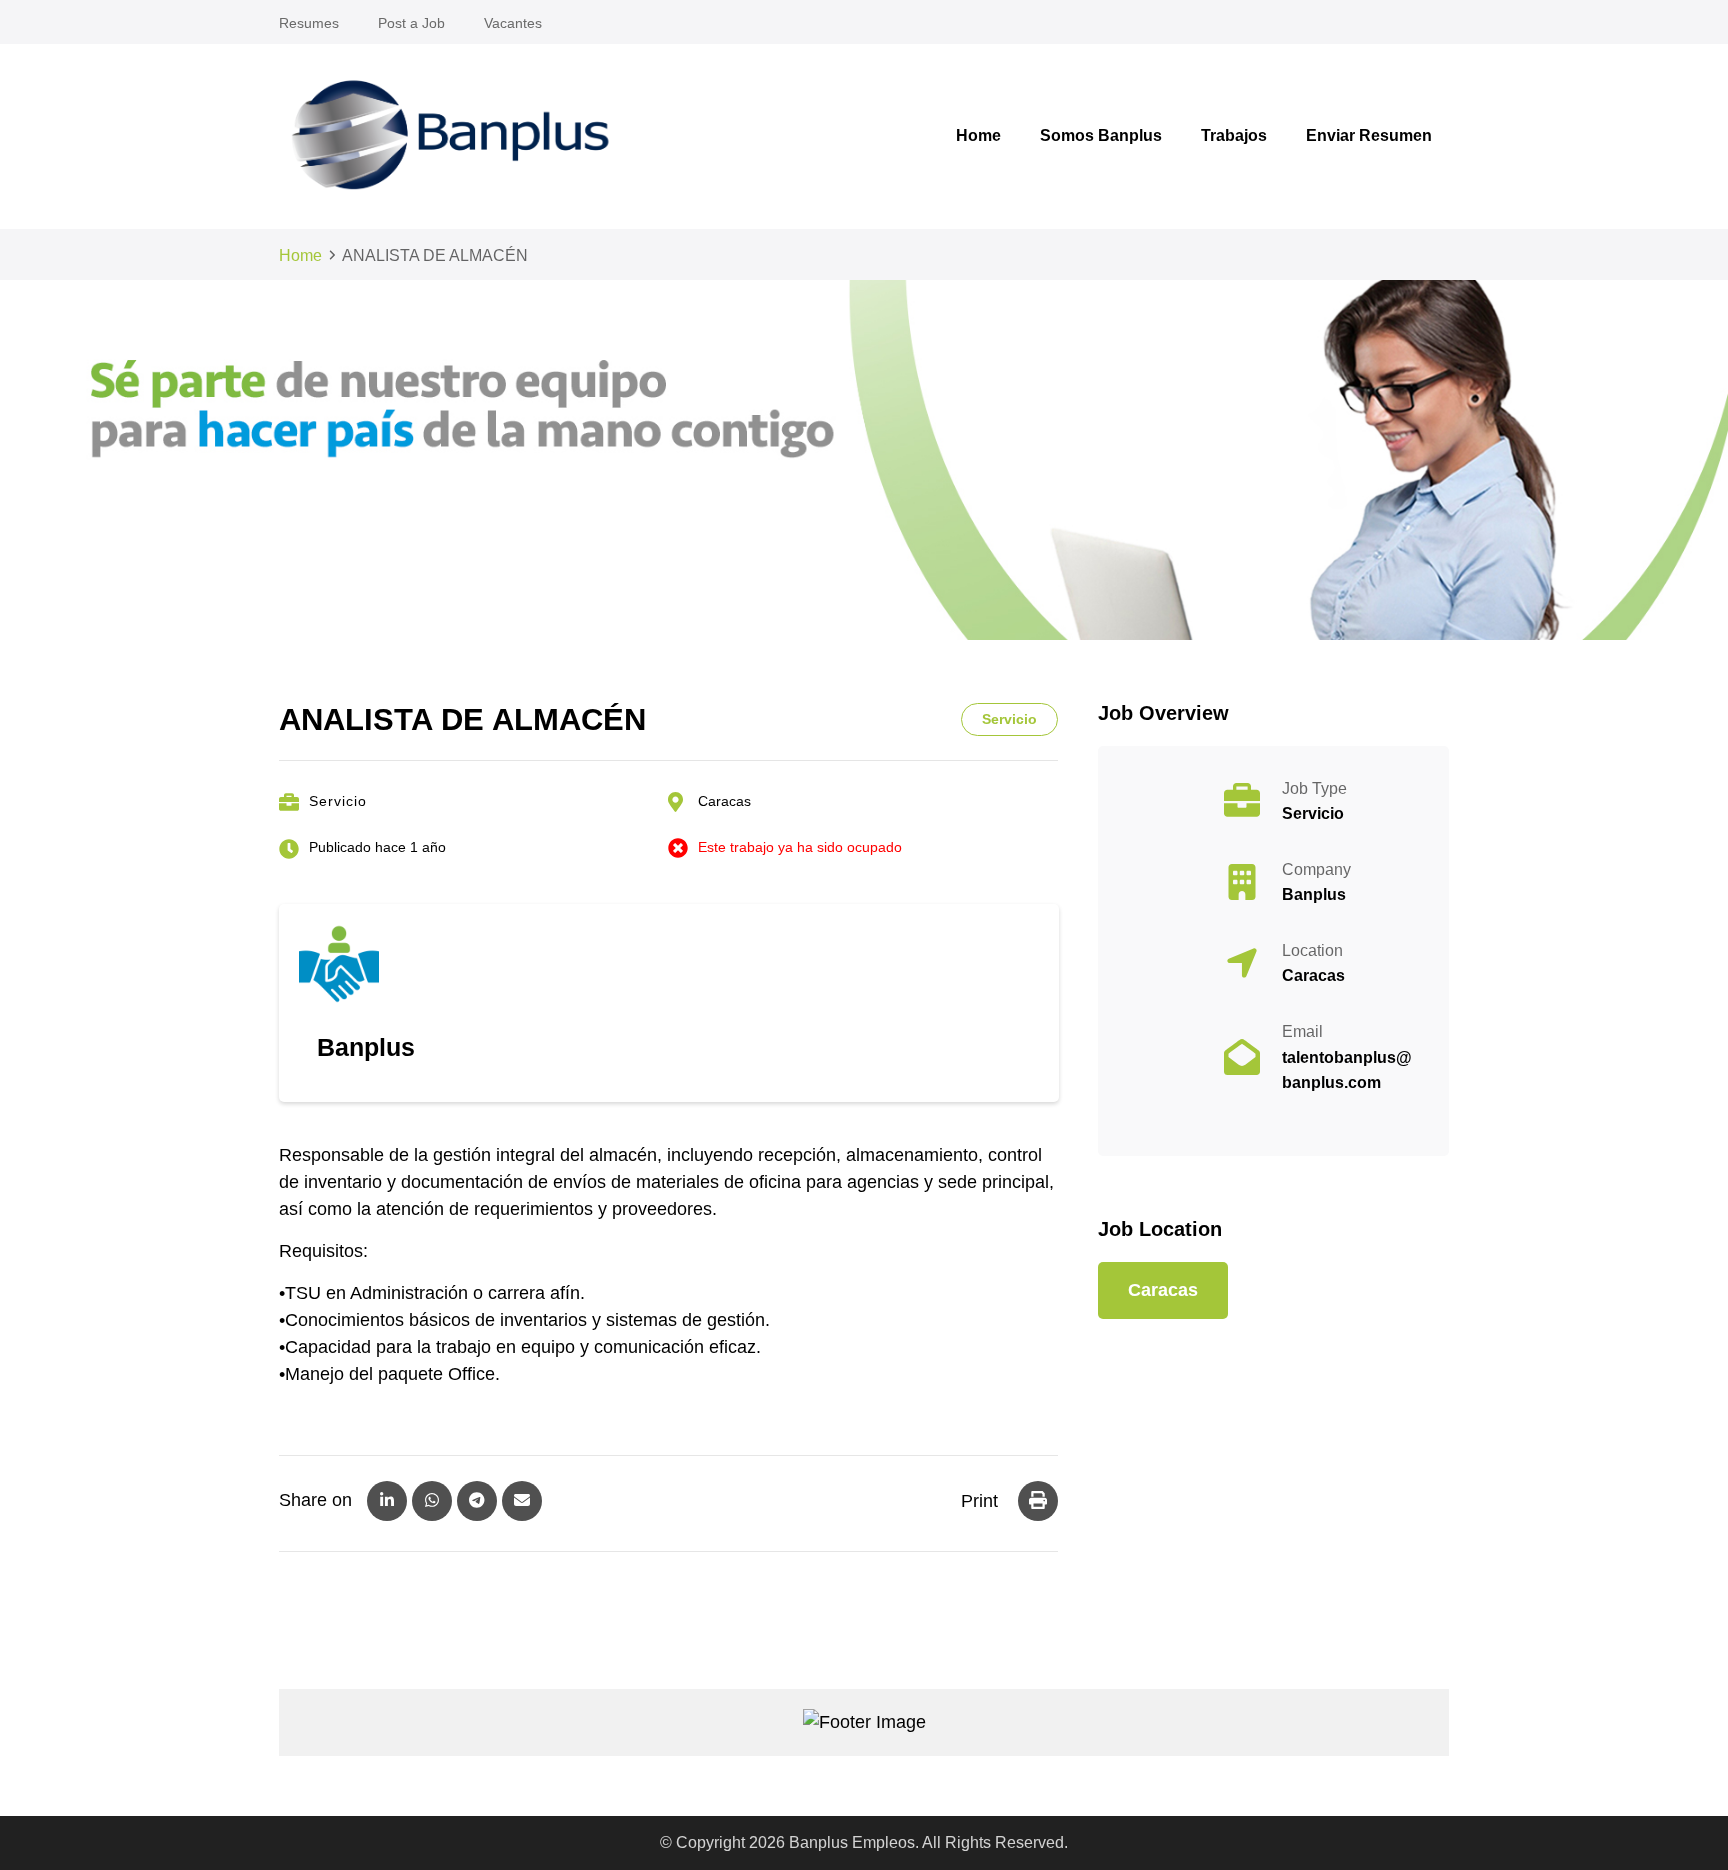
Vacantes (513, 23)
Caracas (724, 801)
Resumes (309, 23)
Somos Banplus (1101, 135)
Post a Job (411, 23)
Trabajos (1234, 135)
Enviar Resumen (1369, 135)
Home (978, 135)
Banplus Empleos (852, 1842)
